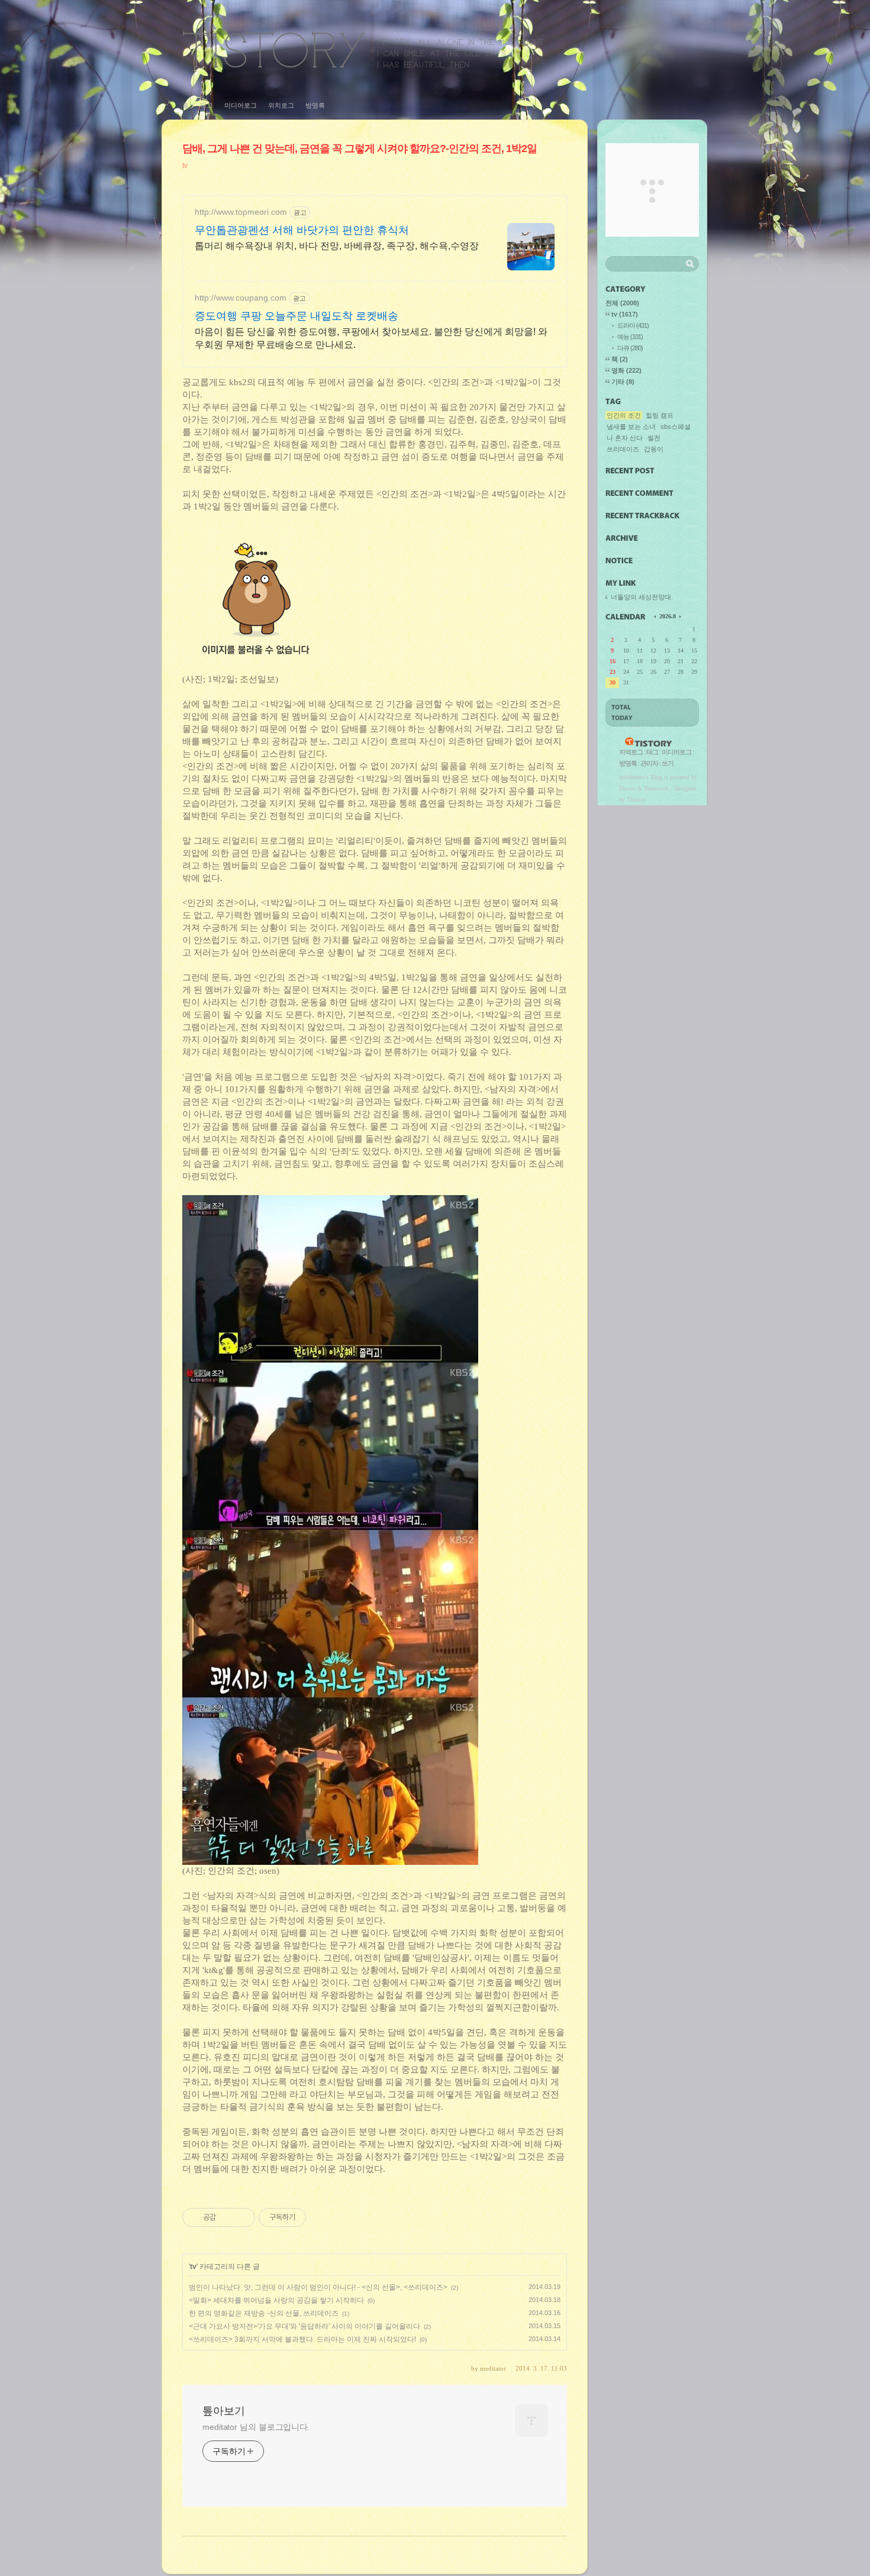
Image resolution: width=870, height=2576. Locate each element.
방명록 (315, 105)
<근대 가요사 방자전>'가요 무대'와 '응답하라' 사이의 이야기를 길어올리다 (304, 2326)
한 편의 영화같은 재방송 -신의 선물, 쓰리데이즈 (264, 2313)
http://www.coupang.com (241, 298)
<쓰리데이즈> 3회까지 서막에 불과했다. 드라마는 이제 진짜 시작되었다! (302, 2339)
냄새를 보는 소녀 (631, 427)
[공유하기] (227, 2217)
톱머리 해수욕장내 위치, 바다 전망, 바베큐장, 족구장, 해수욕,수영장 (337, 246)
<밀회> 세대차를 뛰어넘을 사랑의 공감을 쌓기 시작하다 (276, 2300)
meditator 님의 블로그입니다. (256, 2427)
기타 (623, 382)
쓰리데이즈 (623, 449)
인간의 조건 (624, 415)
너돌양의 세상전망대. (642, 597)
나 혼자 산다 (625, 438)
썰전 (654, 438)
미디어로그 (241, 105)
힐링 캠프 (660, 415)
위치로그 (281, 105)
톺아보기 (363, 49)
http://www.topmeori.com (241, 212)
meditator (632, 777)
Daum (627, 788)
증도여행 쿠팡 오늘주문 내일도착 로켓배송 (297, 316)
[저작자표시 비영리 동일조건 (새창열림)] (322, 2217)
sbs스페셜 (676, 427)
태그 (207, 105)
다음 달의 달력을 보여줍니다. (679, 616)
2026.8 (668, 616)
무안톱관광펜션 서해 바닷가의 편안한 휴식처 (302, 230)
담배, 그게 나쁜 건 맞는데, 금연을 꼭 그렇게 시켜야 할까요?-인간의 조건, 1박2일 (360, 149)
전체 (622, 303)
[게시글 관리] (242, 2217)
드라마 (633, 325)
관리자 (649, 763)
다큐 (630, 348)
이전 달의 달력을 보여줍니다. (656, 616)
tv (185, 166)
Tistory (637, 799)
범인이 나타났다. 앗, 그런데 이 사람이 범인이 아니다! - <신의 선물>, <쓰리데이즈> (318, 2287)
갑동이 (654, 449)
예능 (630, 337)
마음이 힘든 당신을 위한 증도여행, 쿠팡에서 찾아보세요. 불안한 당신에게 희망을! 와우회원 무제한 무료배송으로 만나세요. (371, 338)
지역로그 (631, 752)
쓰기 (668, 763)
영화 (626, 370)
